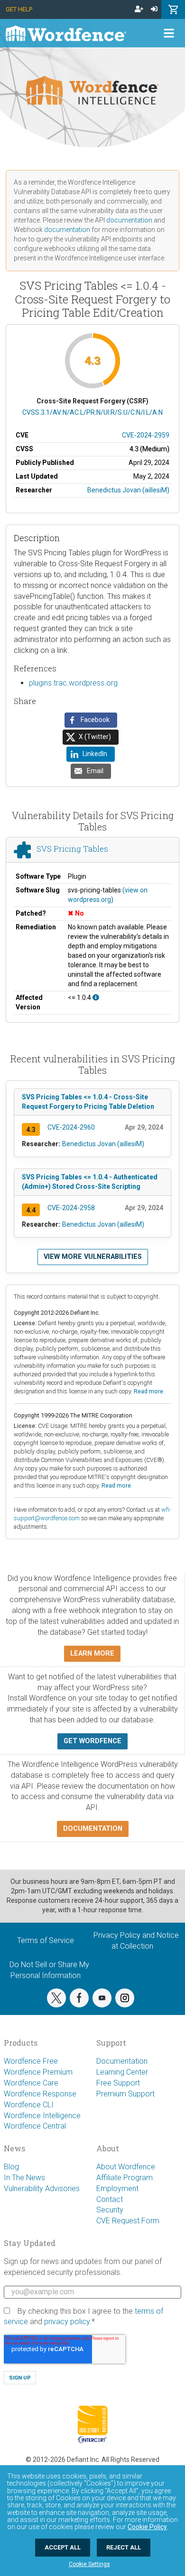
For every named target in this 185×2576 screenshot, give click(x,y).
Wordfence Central (35, 2126)
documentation (129, 220)
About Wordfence (126, 2167)
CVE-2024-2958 (71, 1208)
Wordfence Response (40, 2094)
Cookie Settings (89, 2564)
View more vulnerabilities (93, 1257)
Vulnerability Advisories (42, 2188)
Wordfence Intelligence (42, 2116)
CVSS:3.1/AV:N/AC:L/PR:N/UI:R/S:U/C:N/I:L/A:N (92, 412)
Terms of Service (46, 1940)
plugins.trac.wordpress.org (73, 683)
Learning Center (122, 2072)
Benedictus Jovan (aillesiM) (128, 490)
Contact (110, 2199)
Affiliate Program (125, 2178)
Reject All (124, 2547)
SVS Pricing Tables (72, 849)
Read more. (149, 1391)
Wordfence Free (31, 2061)
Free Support (118, 2083)
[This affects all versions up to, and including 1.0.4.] (96, 998)
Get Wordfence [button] (92, 1741)
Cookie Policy (147, 2527)
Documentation (122, 2061)
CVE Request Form (128, 2221)
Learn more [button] (92, 1653)
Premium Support (125, 2094)
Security (110, 2210)
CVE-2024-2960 (71, 1127)
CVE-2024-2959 (146, 435)
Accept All (63, 2547)
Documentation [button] (93, 1829)
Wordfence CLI (29, 2105)
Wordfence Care (31, 2083)
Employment (117, 2188)
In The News (24, 2178)
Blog (11, 2167)
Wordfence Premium (38, 2072)
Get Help (19, 9)
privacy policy (67, 2322)
